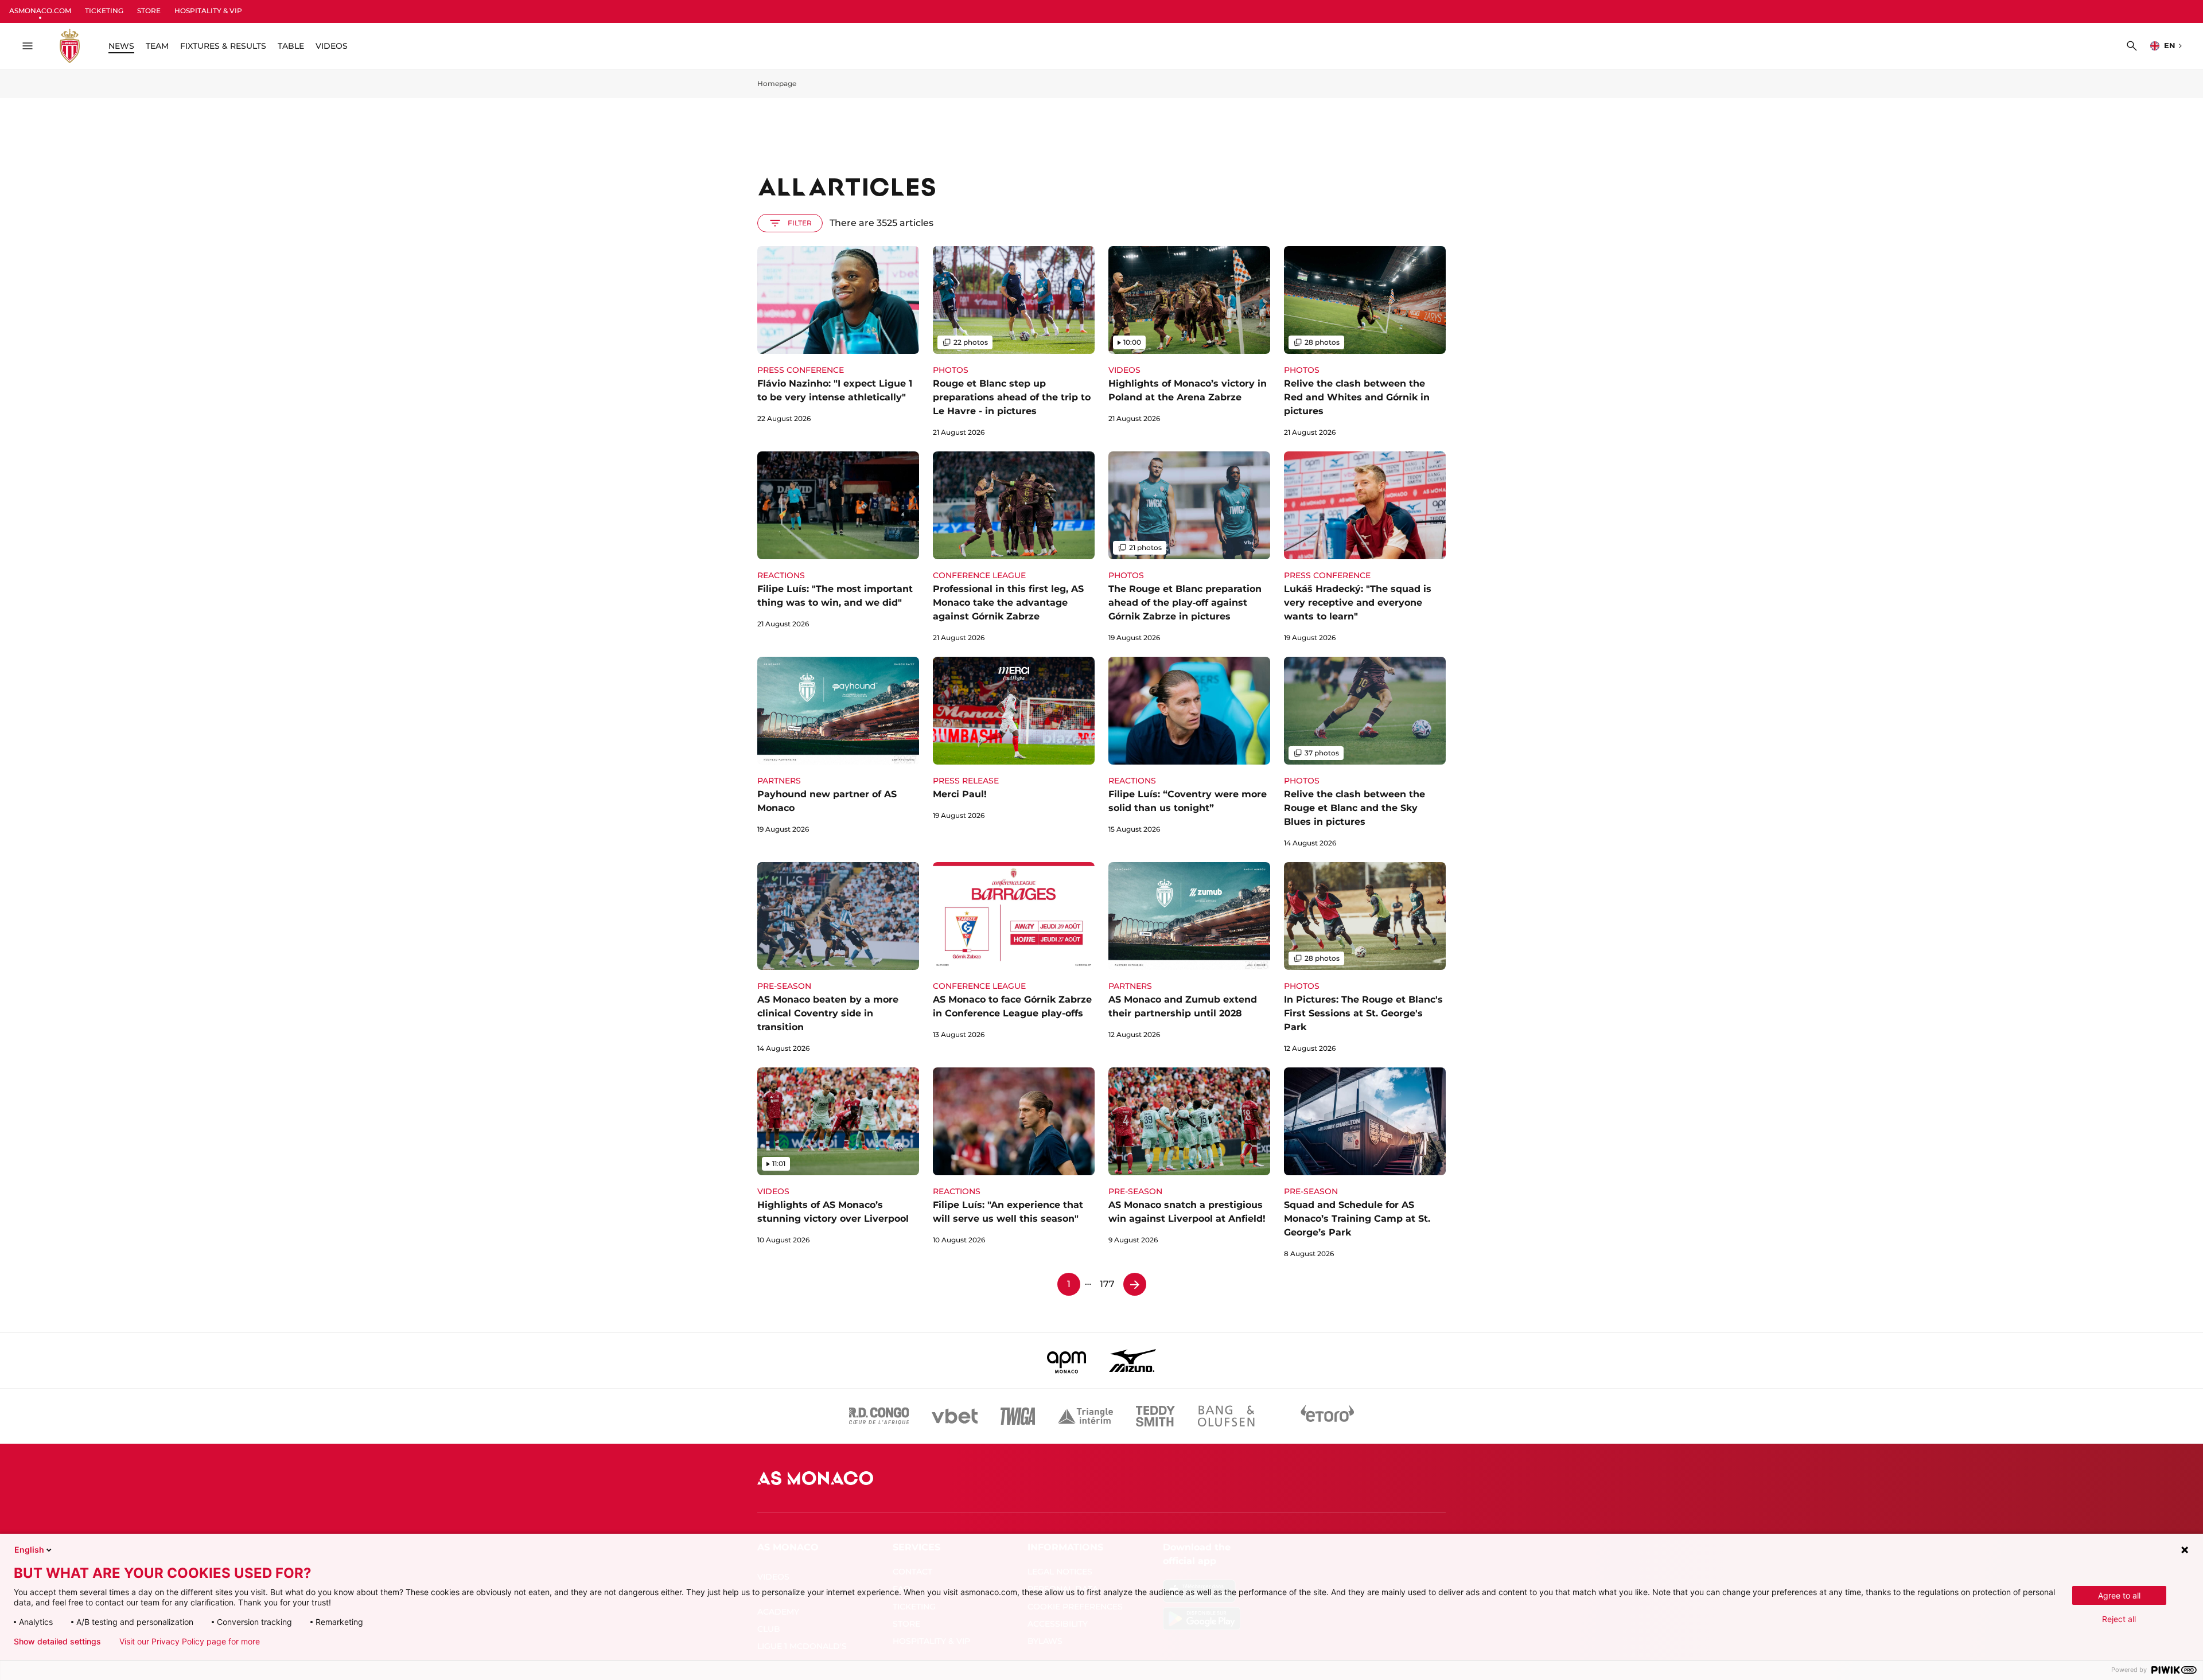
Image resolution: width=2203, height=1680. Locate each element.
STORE (149, 11)
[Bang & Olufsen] (1226, 1416)
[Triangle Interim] (1085, 1416)
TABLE (291, 46)
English (29, 1550)
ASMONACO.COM (40, 11)
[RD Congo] (879, 1416)
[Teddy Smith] (1155, 1416)
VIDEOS (332, 46)
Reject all (2119, 1619)
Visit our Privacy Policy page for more (190, 1642)
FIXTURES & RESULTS (223, 46)
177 (1107, 1284)
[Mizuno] (1132, 1361)
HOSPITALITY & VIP (208, 11)
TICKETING (104, 11)
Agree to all (2119, 1595)
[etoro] (1328, 1416)
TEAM (157, 46)
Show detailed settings (57, 1642)
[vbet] (955, 1416)
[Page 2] (1135, 1284)
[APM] (1067, 1361)
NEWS (121, 46)
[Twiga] (1018, 1416)
